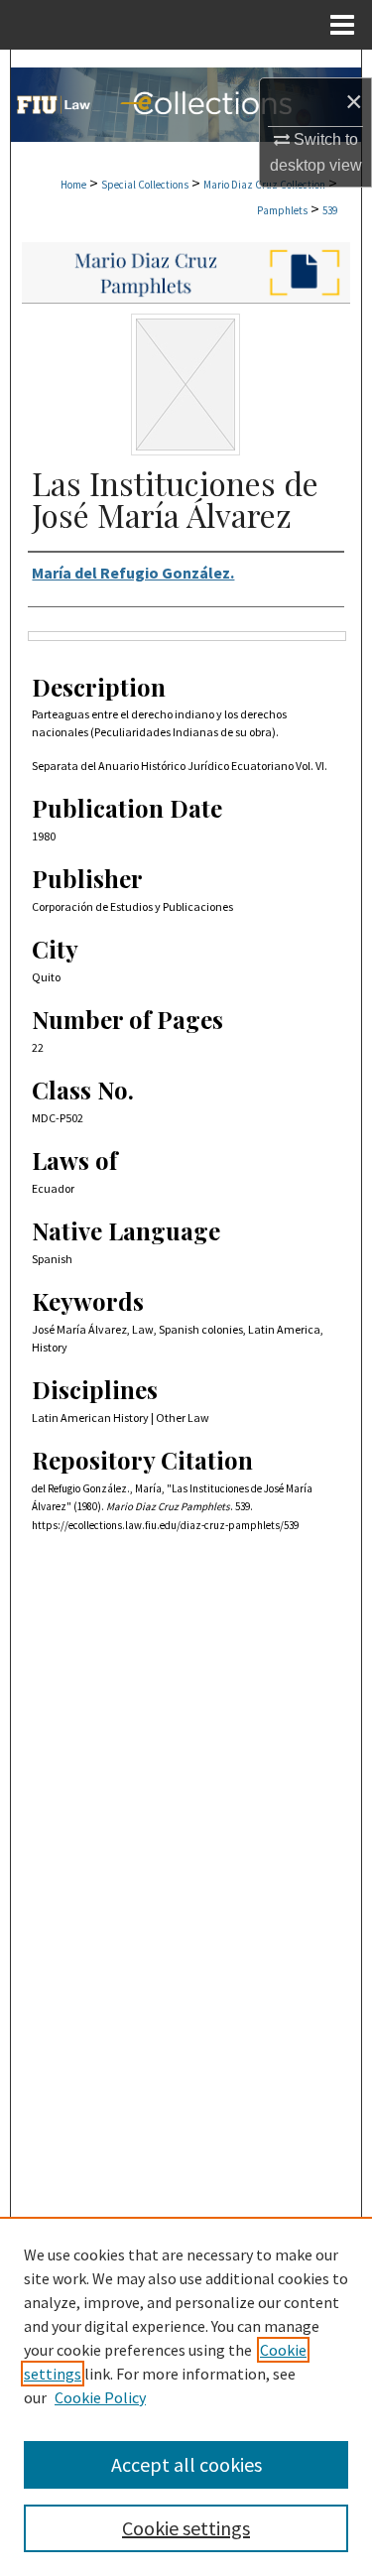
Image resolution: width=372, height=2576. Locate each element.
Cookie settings (186, 2528)
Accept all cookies (186, 2464)
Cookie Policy (100, 2397)
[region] (186, 2396)
